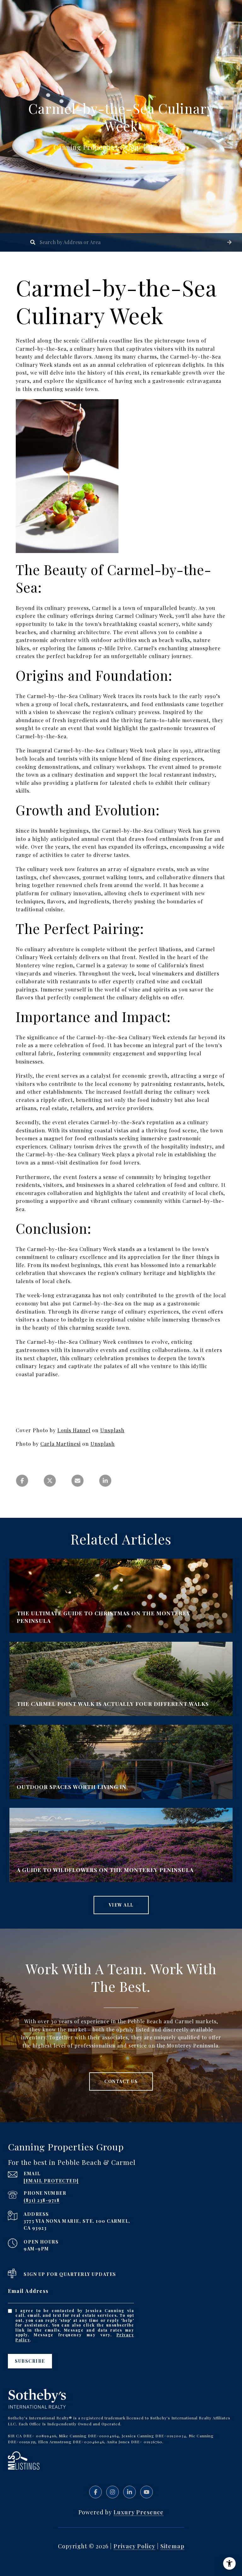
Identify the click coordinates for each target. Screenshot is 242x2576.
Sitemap (172, 2546)
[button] (229, 242)
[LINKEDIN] (130, 2492)
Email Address (28, 2291)
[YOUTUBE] (147, 2492)
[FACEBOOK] (95, 2492)
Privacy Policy (134, 2546)
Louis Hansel (74, 1430)
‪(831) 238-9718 (42, 2200)
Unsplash (112, 1430)
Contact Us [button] (121, 2081)
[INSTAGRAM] (112, 2492)
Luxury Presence (138, 2512)
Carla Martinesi (60, 1444)
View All (121, 1905)
